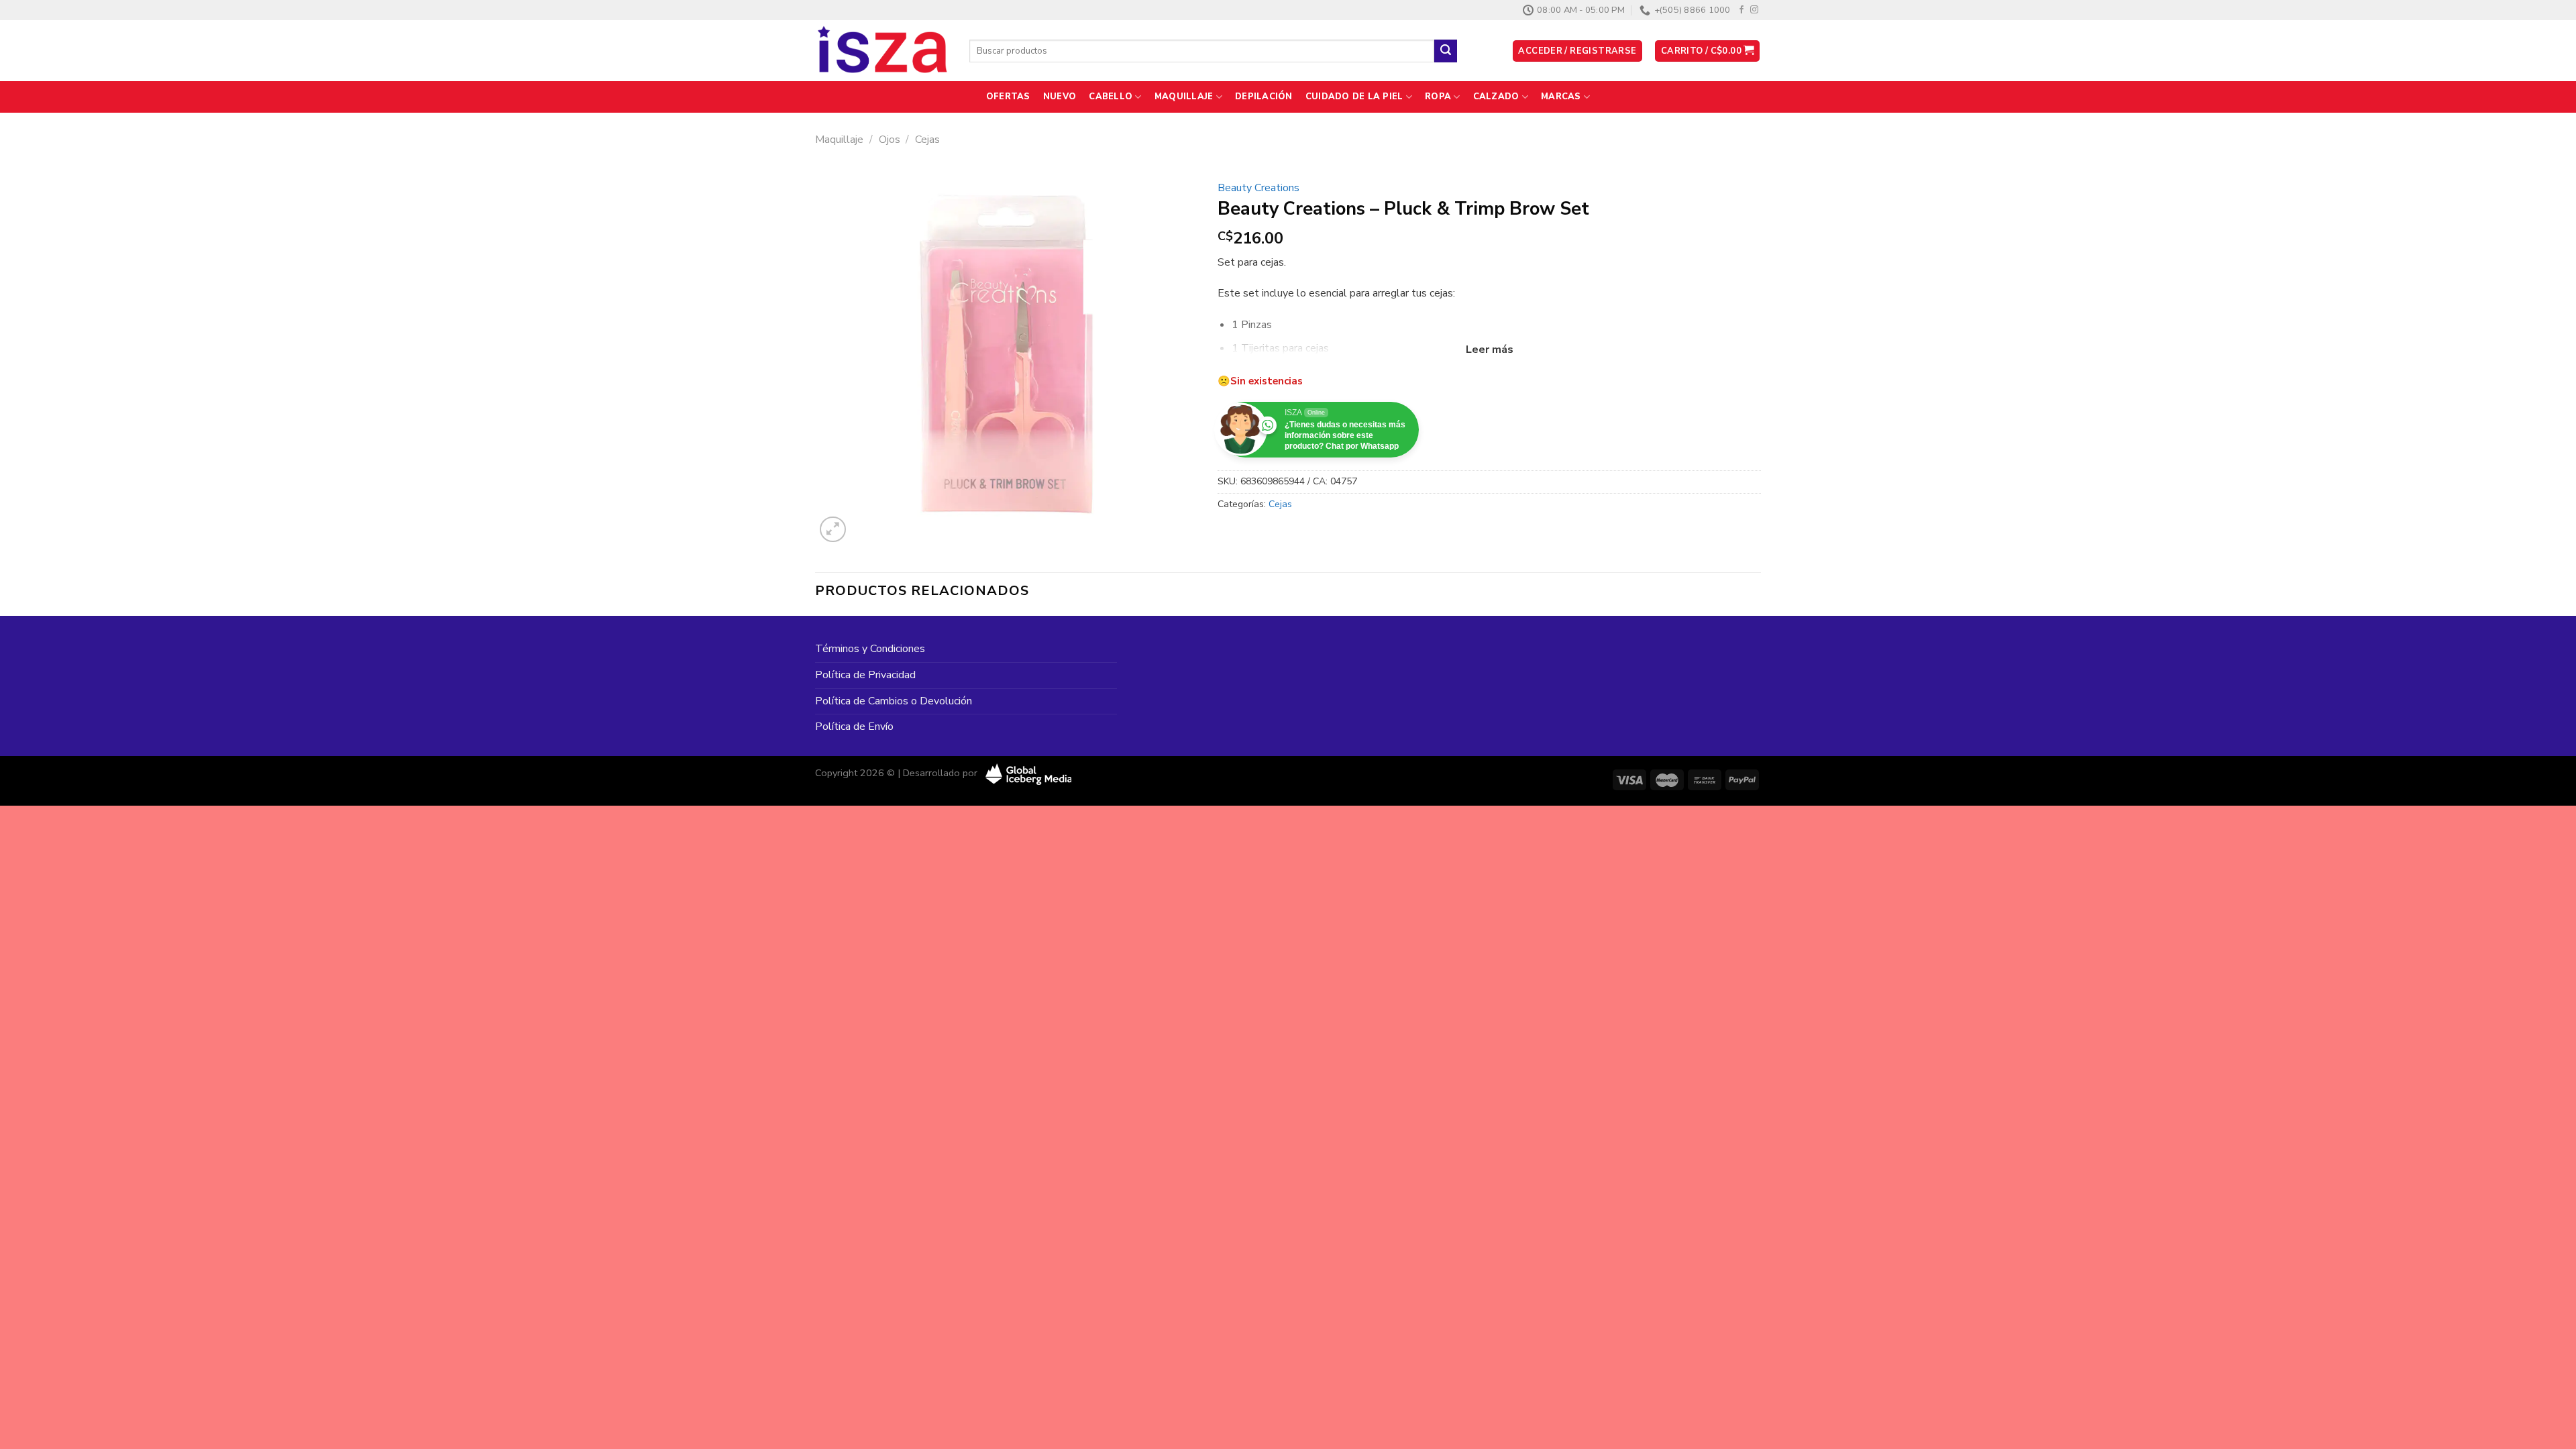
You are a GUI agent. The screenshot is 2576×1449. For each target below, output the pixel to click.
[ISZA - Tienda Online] (882, 51)
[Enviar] (1446, 51)
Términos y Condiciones (870, 649)
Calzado (1496, 97)
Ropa (1438, 97)
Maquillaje (1184, 97)
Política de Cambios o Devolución (894, 701)
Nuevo (1060, 97)
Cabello (1111, 97)
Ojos (890, 140)
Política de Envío (854, 727)
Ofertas (1008, 97)
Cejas (927, 140)
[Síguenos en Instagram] (1754, 10)
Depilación (1264, 97)
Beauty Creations (1258, 188)
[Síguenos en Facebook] (1741, 10)
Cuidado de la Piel (1354, 97)
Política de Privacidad (865, 675)
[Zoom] (833, 530)
